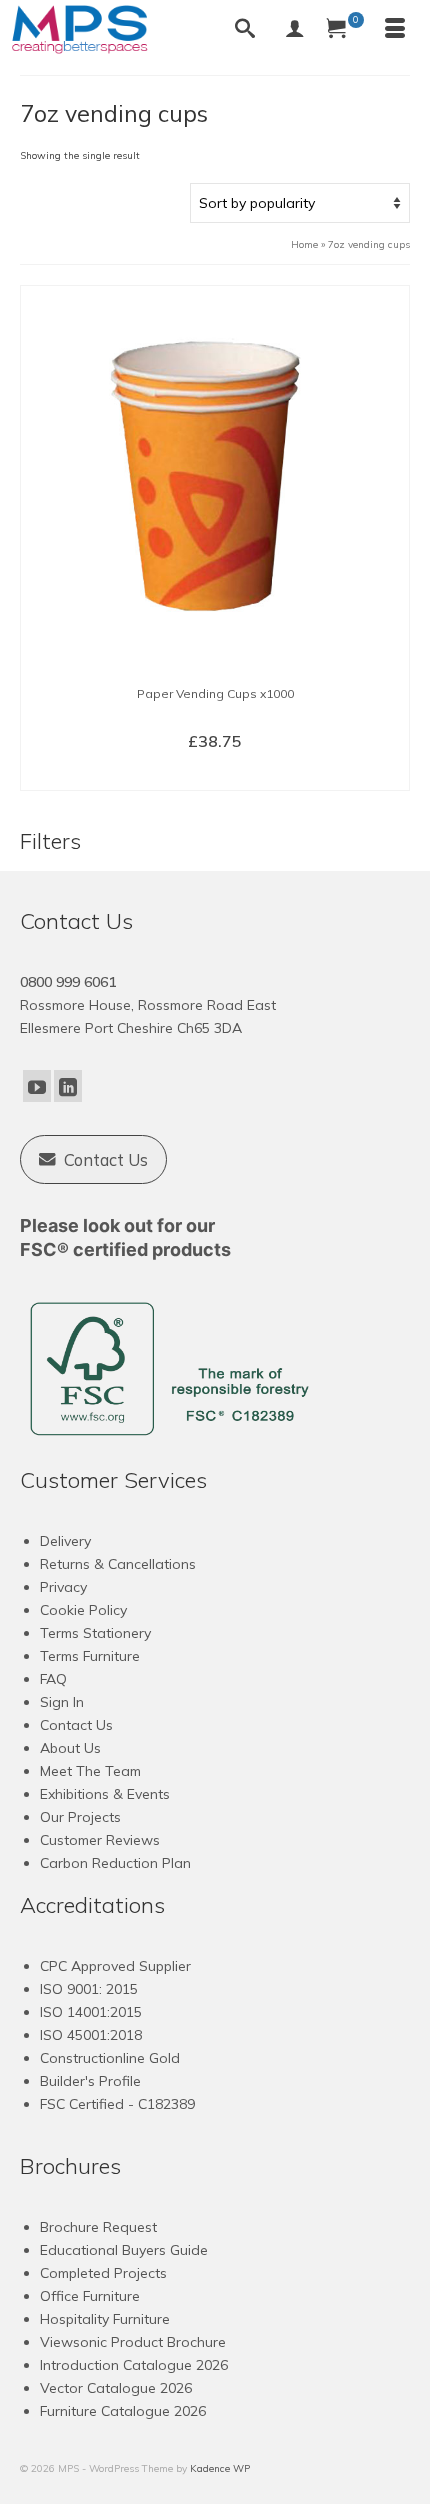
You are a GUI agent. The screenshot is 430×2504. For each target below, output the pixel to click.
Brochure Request (98, 2227)
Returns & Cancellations (118, 1564)
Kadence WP (220, 2468)
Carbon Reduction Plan (115, 1863)
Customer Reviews (100, 1840)
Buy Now (215, 774)
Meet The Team (90, 1771)
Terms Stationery (95, 1633)
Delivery (65, 1541)
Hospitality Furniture (105, 2319)
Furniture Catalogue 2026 (123, 2411)
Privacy (63, 1587)
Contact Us (76, 1725)
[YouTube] (37, 1086)
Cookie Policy (83, 1610)
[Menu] (395, 30)
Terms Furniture (90, 1656)
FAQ (53, 1679)
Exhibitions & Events (105, 1794)
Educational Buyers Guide (124, 2250)
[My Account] (295, 30)
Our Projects (80, 1817)
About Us (70, 1748)
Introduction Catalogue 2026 (134, 2365)
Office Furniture (90, 2296)
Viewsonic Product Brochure (133, 2342)
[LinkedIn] (68, 1086)
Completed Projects (103, 2273)
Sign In (62, 1702)
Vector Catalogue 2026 (116, 2388)
